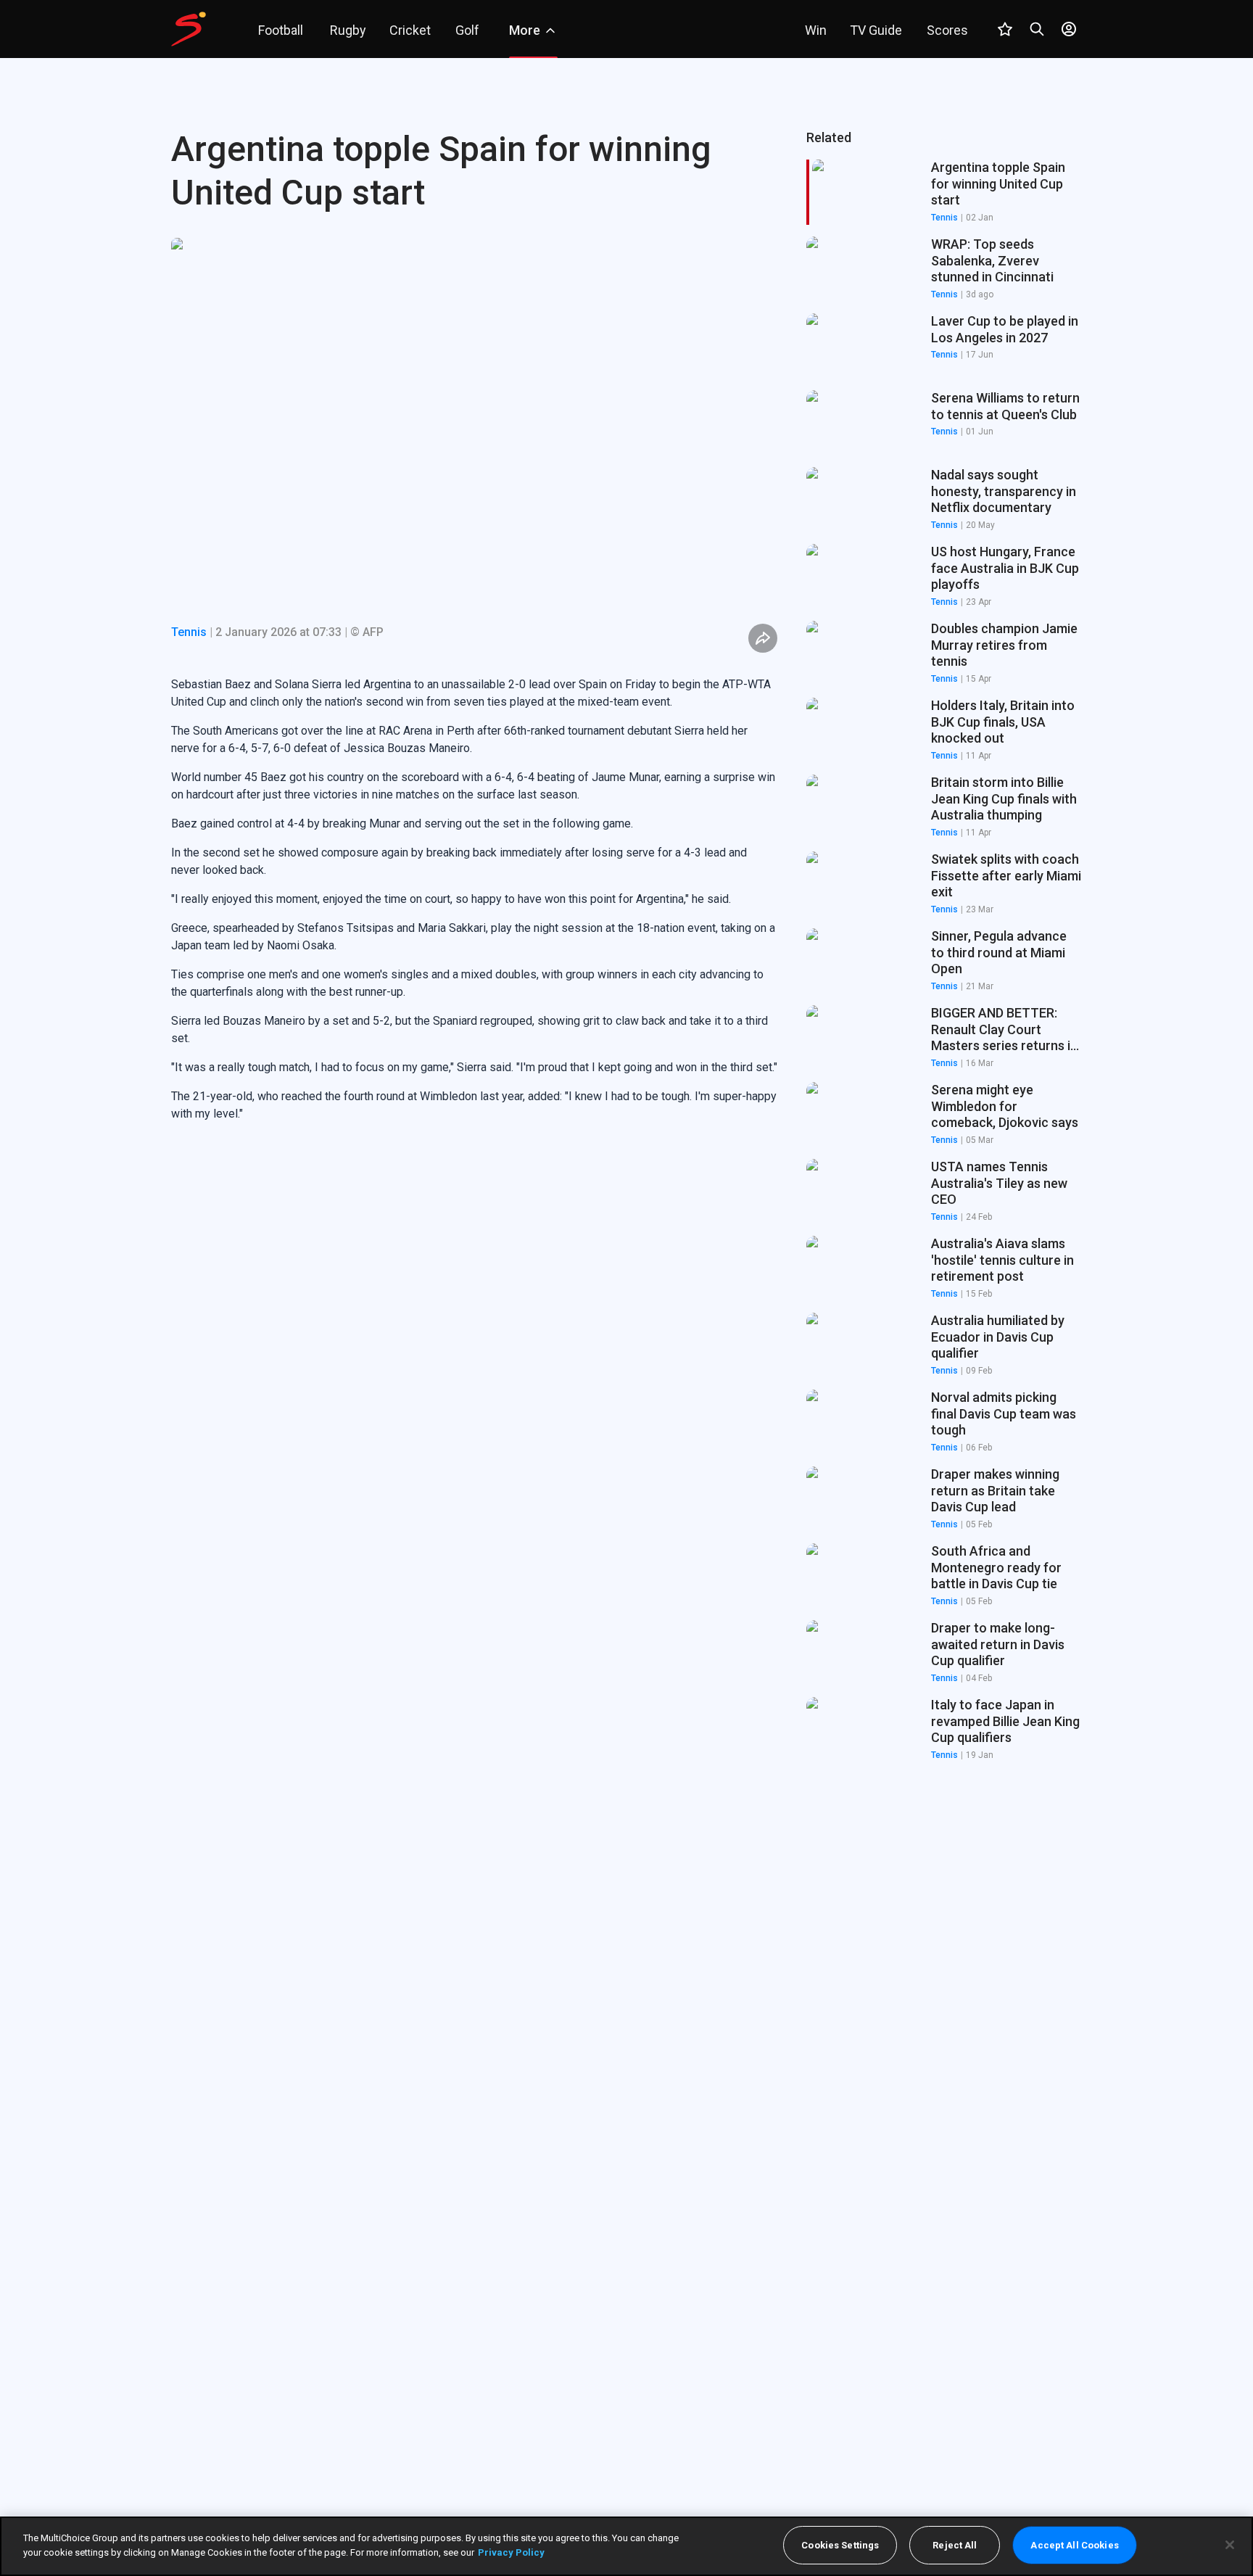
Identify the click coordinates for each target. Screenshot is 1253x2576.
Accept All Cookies (1074, 2545)
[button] (944, 269)
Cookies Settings (840, 2545)
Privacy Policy (511, 2552)
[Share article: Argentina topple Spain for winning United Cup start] (763, 638)
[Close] (1230, 2545)
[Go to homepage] (189, 29)
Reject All (955, 2545)
